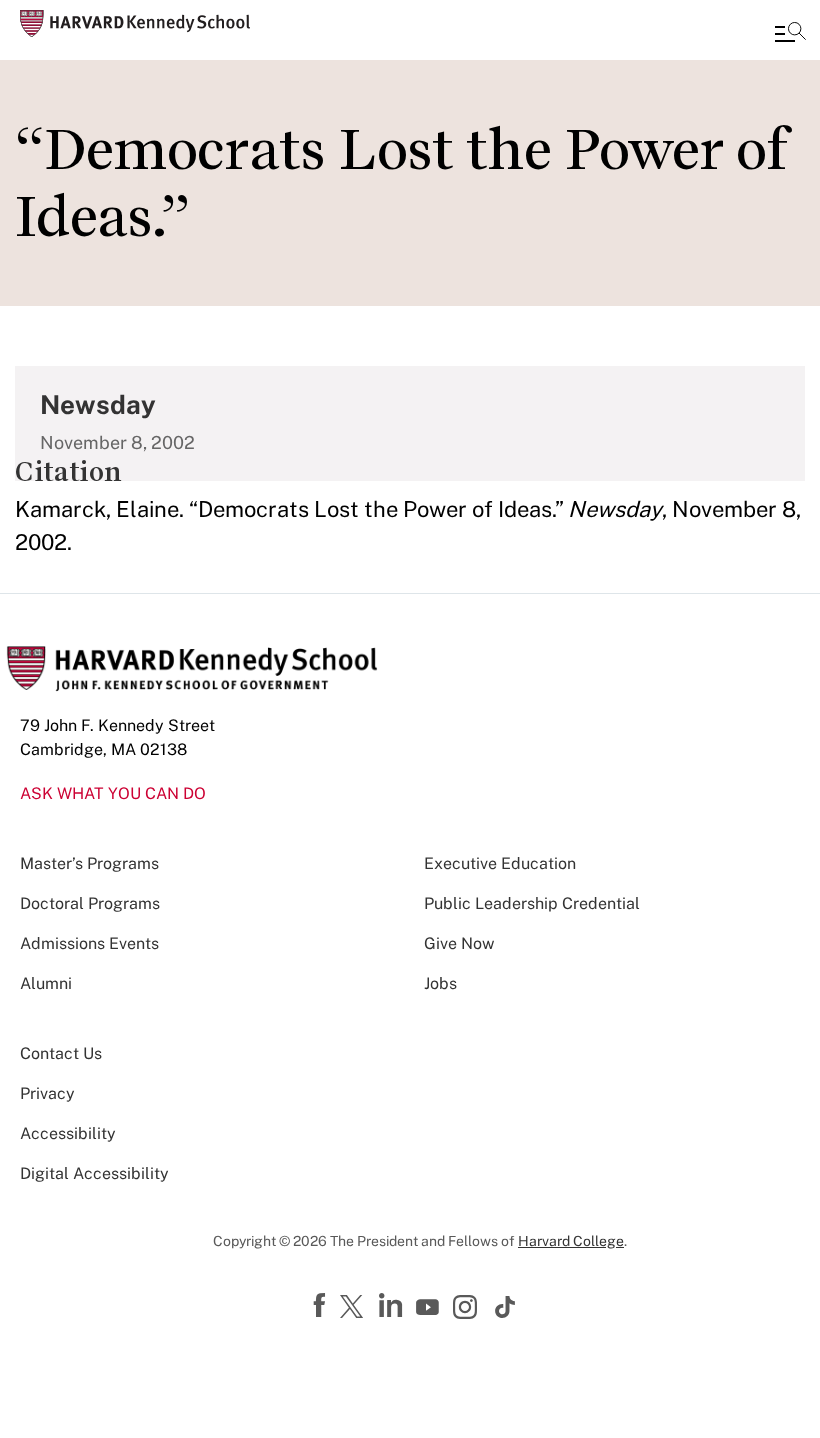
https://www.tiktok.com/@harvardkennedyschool (506, 1307)
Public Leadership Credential (532, 903)
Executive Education (500, 863)
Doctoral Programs (90, 903)
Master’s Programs (89, 863)
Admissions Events (89, 943)
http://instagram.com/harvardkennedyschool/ (468, 1309)
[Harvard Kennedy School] (135, 23)
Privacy (47, 1093)
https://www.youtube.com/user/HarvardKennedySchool (430, 1308)
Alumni (46, 983)
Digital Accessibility (94, 1173)
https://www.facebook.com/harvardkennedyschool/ (322, 1306)
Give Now (459, 943)
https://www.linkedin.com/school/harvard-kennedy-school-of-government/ (393, 1306)
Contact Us (61, 1053)
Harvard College (571, 1241)
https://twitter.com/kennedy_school (355, 1308)
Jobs (440, 983)
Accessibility (68, 1133)
